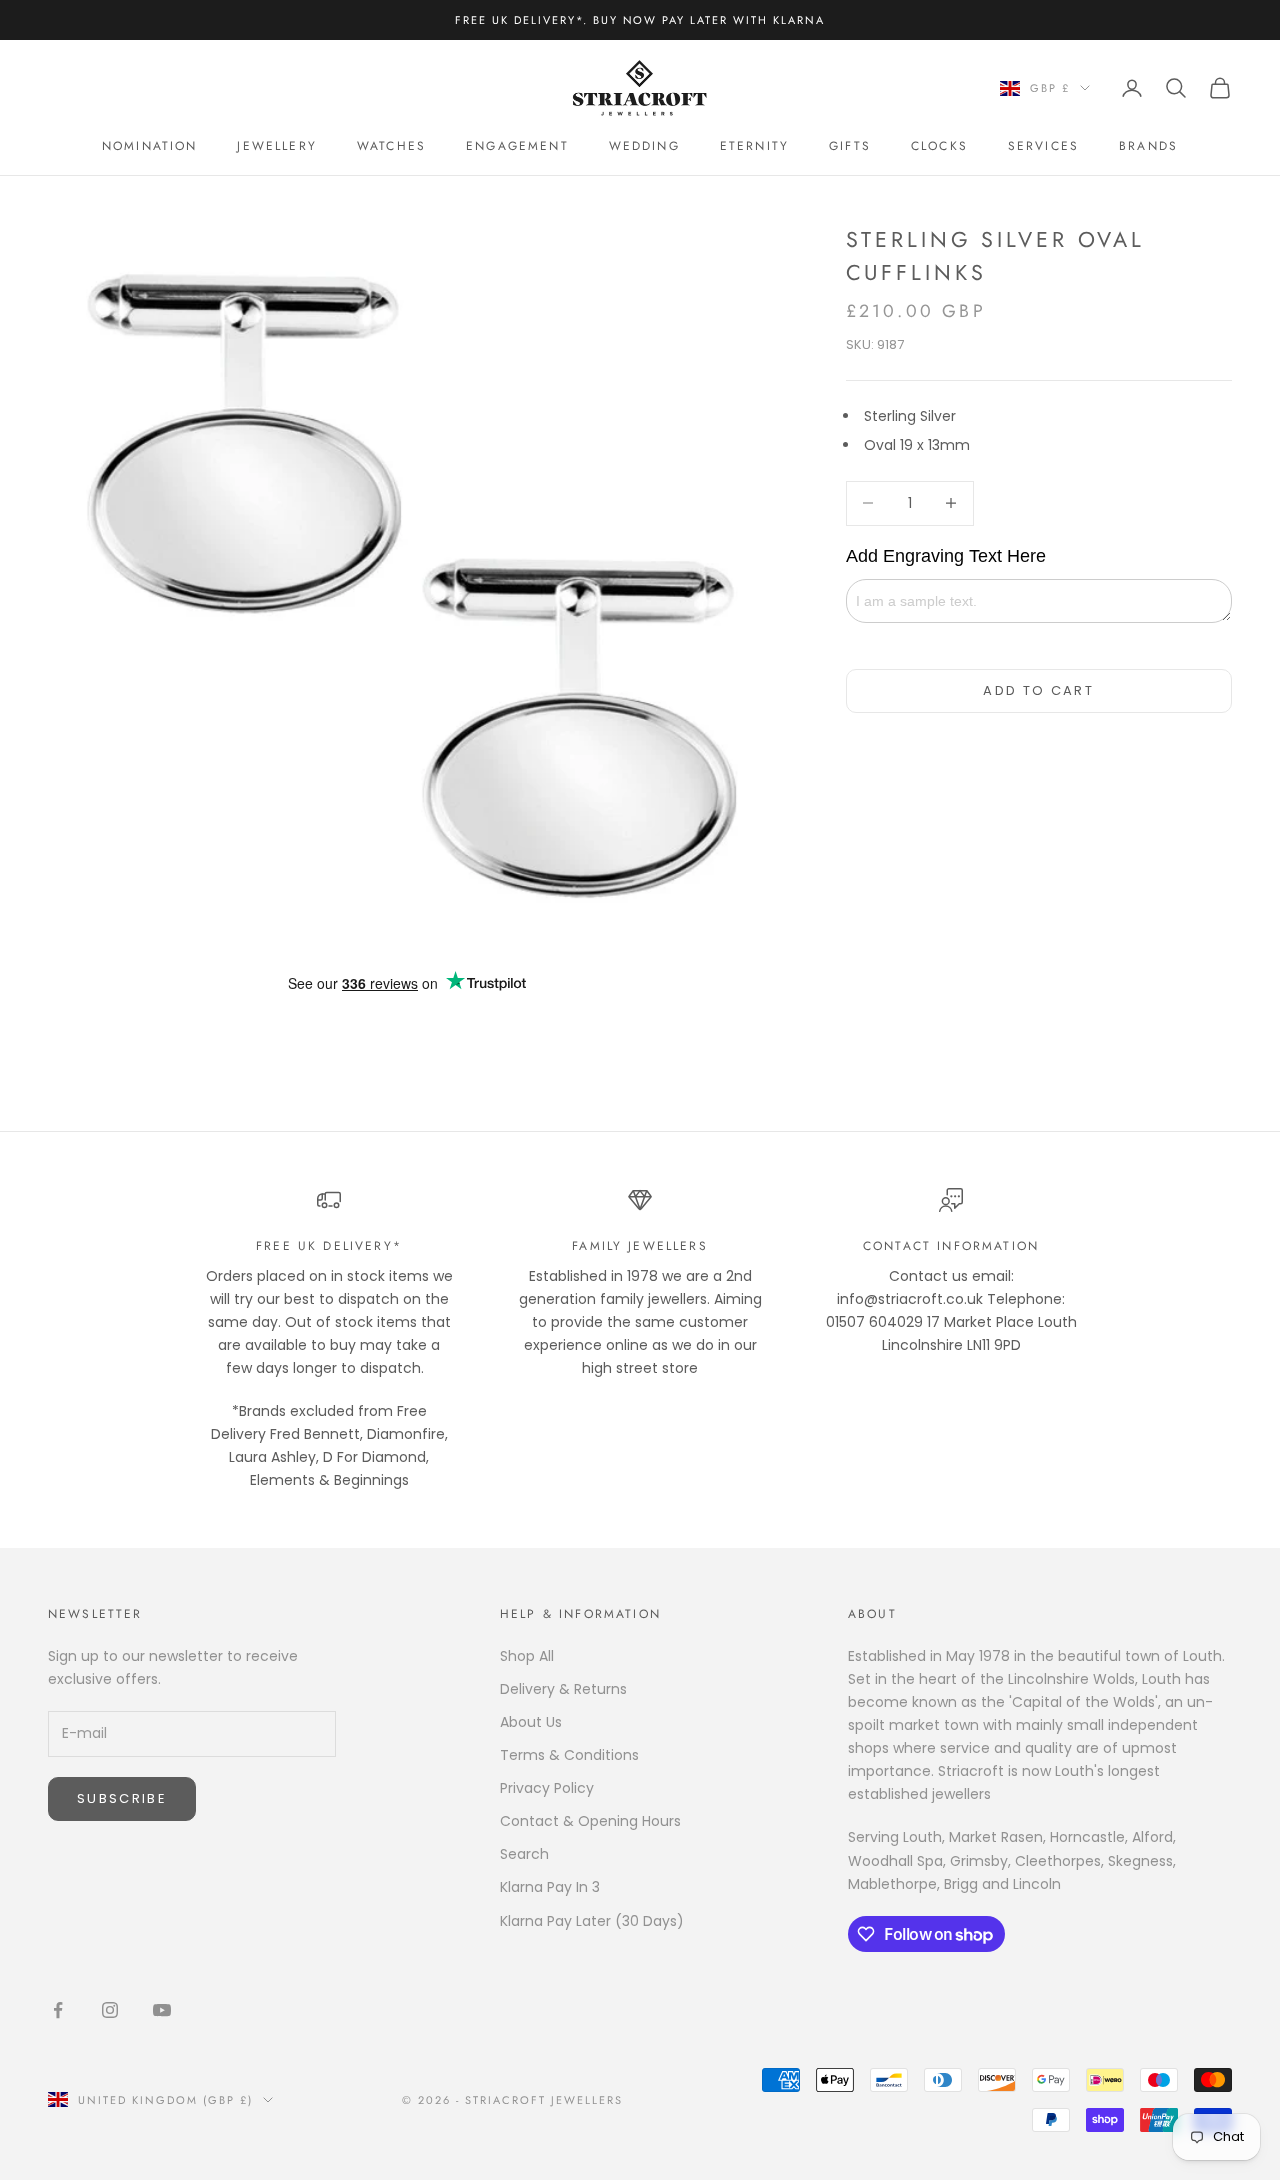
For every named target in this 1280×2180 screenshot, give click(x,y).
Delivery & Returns (563, 1689)
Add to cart (1038, 690)
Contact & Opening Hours (590, 1821)
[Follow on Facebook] (58, 2010)
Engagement (517, 146)
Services (1043, 146)
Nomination (150, 146)
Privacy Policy (547, 1788)
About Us (531, 1722)
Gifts (850, 146)
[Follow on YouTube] (162, 2010)
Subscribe (122, 1798)
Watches (391, 146)
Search (524, 1854)
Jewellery (276, 146)
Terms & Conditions (569, 1755)
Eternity (754, 146)
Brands (1148, 146)
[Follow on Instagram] (110, 2010)
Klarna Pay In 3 (550, 1887)
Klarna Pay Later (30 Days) (592, 1921)
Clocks (939, 146)
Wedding (644, 146)
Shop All (527, 1656)
